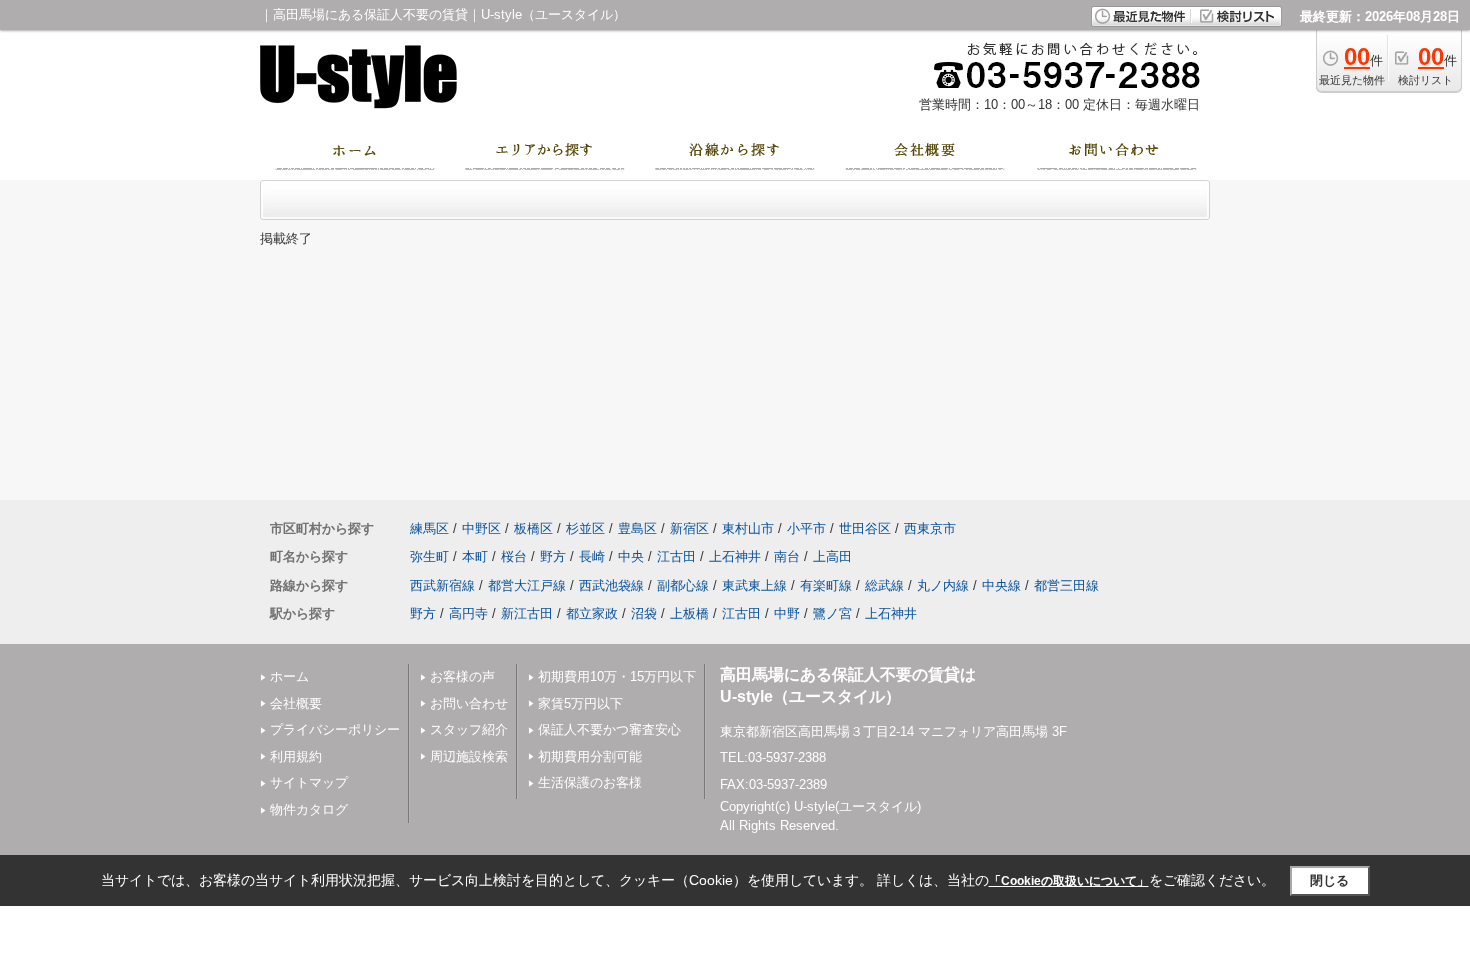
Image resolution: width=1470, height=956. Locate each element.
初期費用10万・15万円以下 (617, 676)
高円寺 (468, 613)
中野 (787, 613)
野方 (553, 556)
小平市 (806, 528)
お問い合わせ (469, 703)
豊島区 (637, 528)
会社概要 (296, 703)
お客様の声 (462, 676)
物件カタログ (309, 809)
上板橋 (689, 613)
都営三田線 (1066, 585)
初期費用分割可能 (590, 756)
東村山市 (748, 528)
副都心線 (683, 585)
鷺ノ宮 (832, 613)
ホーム (289, 676)
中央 (631, 556)
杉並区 (585, 528)
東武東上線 (754, 585)
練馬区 (429, 528)
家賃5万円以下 (580, 703)
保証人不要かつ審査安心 (609, 729)
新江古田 (527, 613)
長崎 (592, 556)
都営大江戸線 (527, 585)
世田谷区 (865, 528)
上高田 (832, 556)
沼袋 (644, 613)
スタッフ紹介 (469, 729)
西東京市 (930, 528)
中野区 (481, 528)
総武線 (884, 585)
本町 (475, 556)
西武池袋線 (611, 585)
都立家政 (592, 613)
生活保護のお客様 (590, 782)
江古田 (676, 556)
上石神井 (735, 556)
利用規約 (296, 756)
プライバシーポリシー (335, 729)
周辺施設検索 (469, 756)
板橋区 (533, 528)
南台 (787, 556)
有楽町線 (826, 585)
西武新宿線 (442, 585)
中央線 (1001, 585)
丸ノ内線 (943, 585)
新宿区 (689, 528)
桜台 (514, 556)
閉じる (1329, 880)
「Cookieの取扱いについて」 (1069, 881)
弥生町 (429, 556)
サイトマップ (309, 782)
